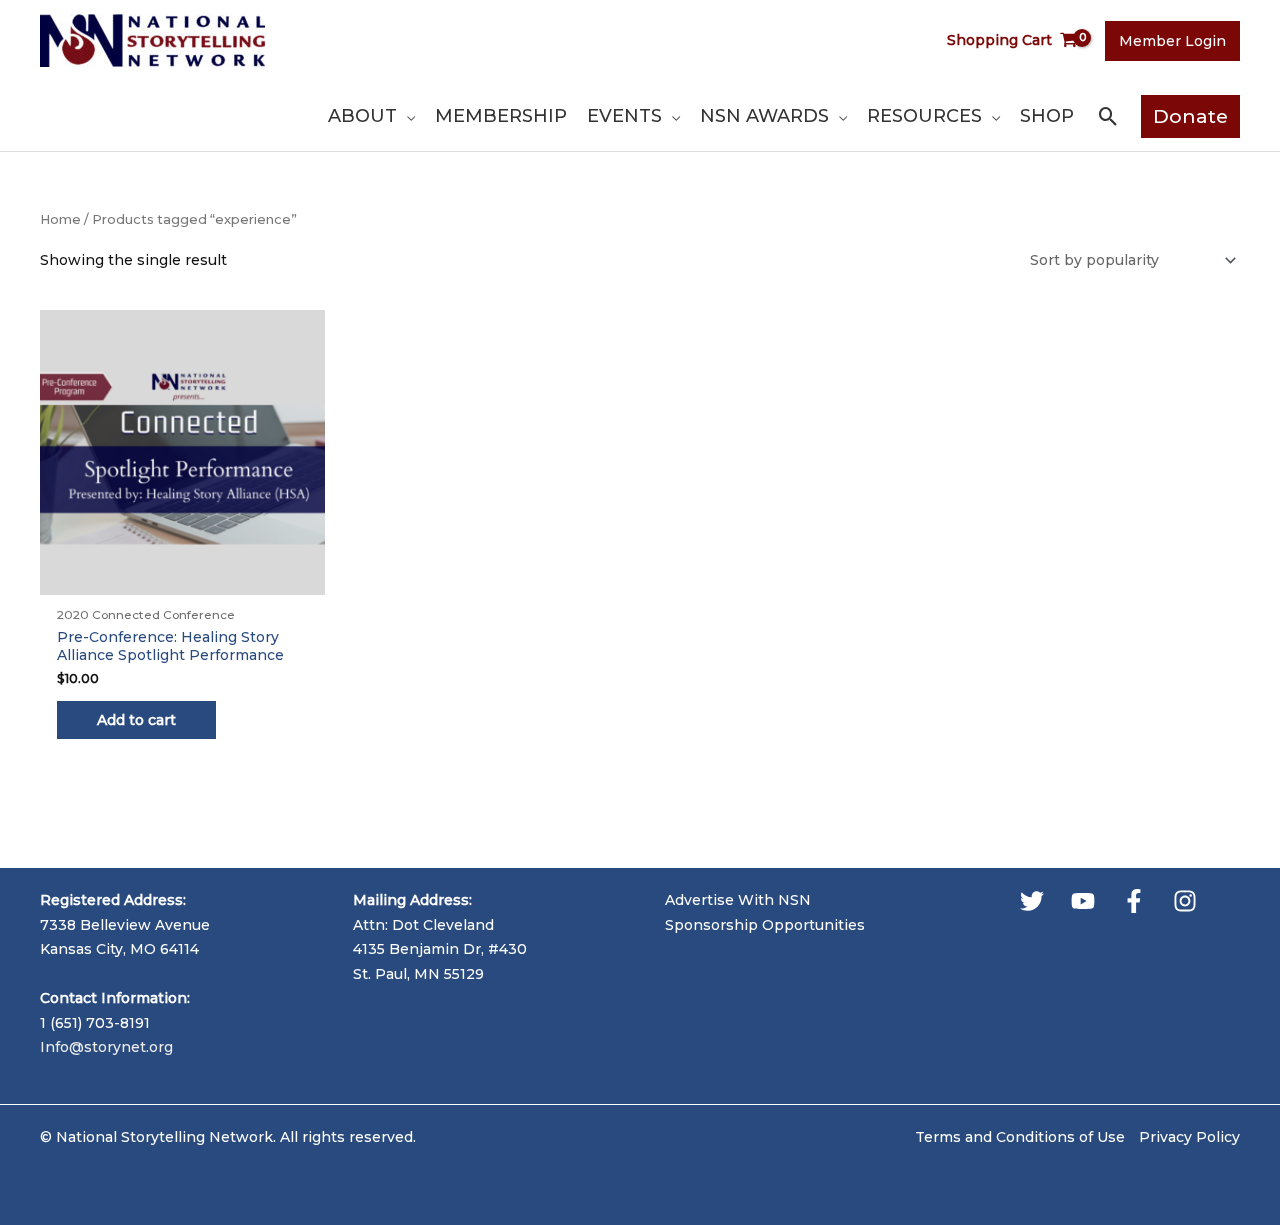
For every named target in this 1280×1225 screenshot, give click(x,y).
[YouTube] (1083, 901)
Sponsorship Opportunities (765, 925)
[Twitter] (1032, 901)
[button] (406, 116)
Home (60, 219)
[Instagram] (1185, 901)
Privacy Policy (1189, 1137)
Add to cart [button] (136, 720)
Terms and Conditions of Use (1020, 1137)
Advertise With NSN (738, 900)
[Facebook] (1134, 901)
